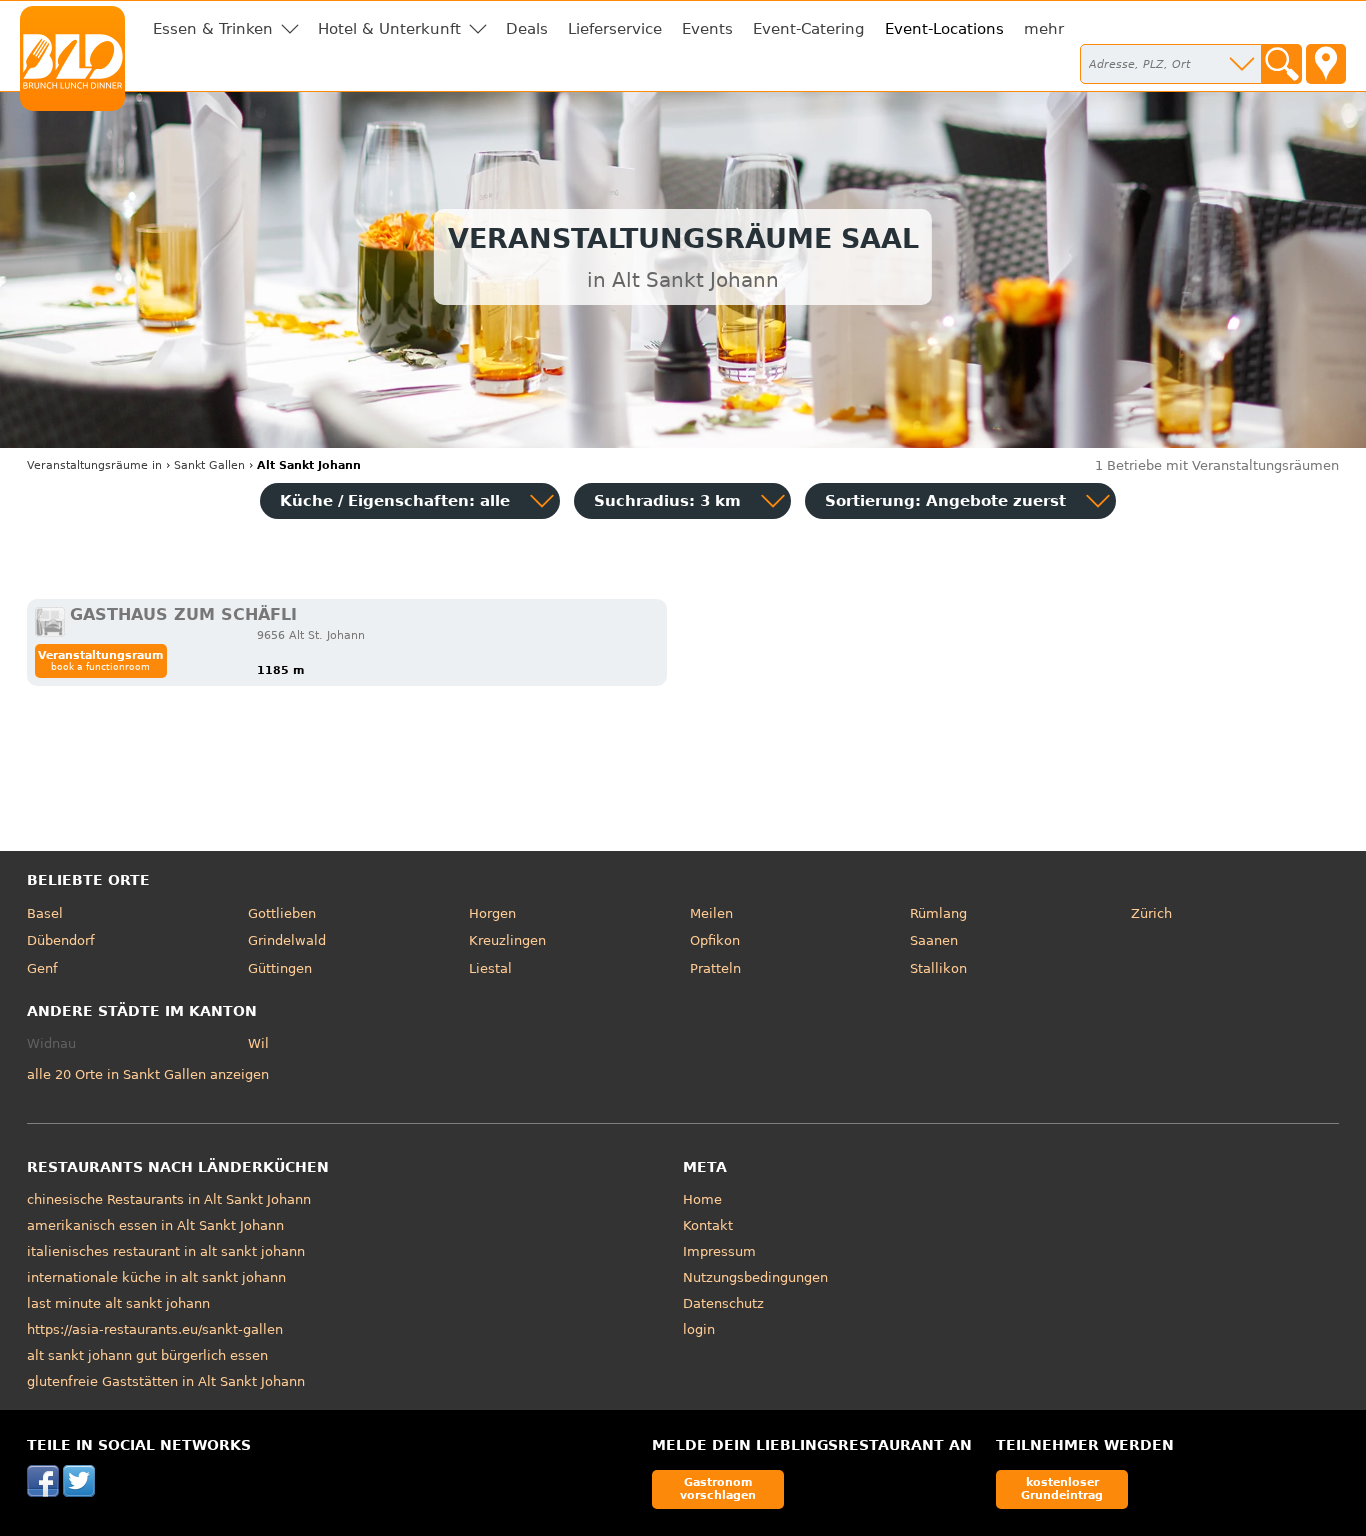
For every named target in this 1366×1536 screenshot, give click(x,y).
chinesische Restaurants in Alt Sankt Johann (169, 1199)
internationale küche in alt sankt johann (156, 1277)
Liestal (490, 968)
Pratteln (715, 968)
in (94, 465)
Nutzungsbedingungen (755, 1277)
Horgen (492, 913)
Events (707, 29)
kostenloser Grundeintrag (1062, 1488)
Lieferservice (615, 29)
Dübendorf (61, 940)
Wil (258, 1043)
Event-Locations (944, 29)
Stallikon (938, 968)
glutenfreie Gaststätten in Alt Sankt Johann (166, 1381)
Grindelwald (287, 940)
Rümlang (938, 913)
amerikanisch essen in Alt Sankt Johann (155, 1225)
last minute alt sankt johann (118, 1303)
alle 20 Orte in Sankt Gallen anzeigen (148, 1074)
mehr (1044, 29)
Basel (45, 913)
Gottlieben (282, 913)
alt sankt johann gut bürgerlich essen (147, 1355)
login (699, 1329)
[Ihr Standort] (1326, 64)
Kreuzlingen (507, 940)
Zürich (1151, 913)
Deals (527, 29)
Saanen (934, 940)
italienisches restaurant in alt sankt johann (166, 1251)
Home (702, 1199)
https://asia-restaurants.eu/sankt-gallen (155, 1329)
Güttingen (280, 968)
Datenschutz (723, 1303)
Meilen (711, 913)
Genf (42, 968)
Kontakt (708, 1225)
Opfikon (715, 940)
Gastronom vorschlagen (718, 1488)
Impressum (719, 1251)
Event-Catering (809, 29)
